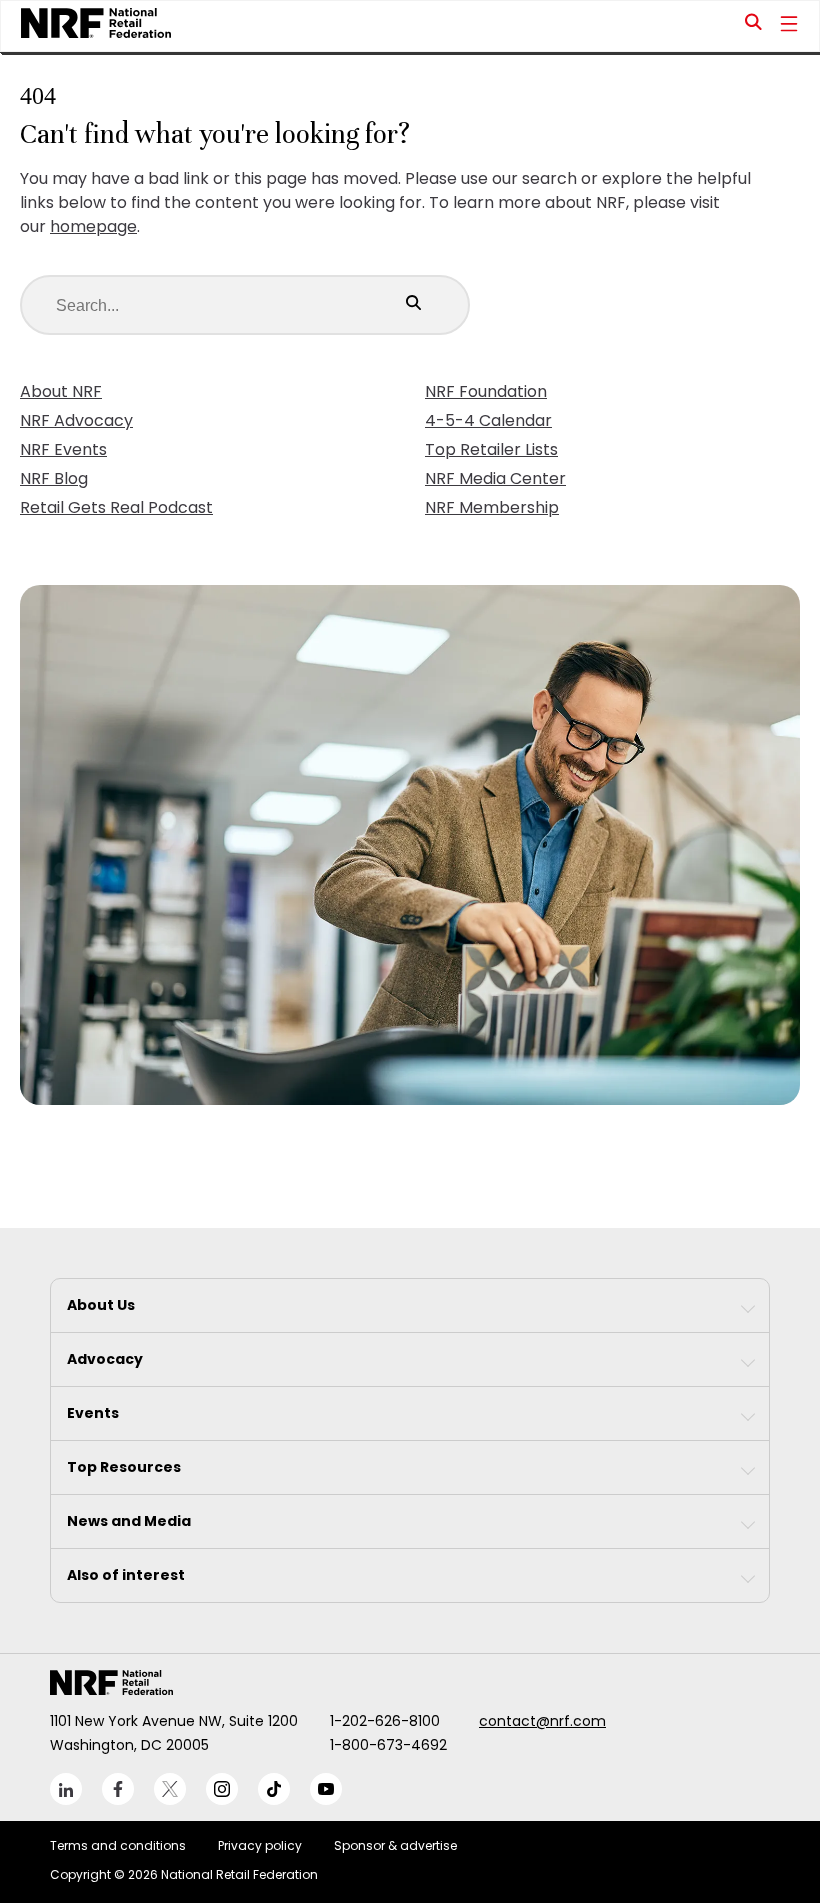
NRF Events (63, 449)
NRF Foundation (486, 391)
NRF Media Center (495, 478)
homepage (93, 226)
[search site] (754, 26)
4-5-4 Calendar (488, 420)
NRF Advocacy (76, 420)
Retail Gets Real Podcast (116, 507)
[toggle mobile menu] (789, 26)
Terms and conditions (118, 1845)
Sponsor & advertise (395, 1845)
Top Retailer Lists (491, 449)
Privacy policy (260, 1845)
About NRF (61, 391)
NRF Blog (54, 478)
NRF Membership (492, 507)
